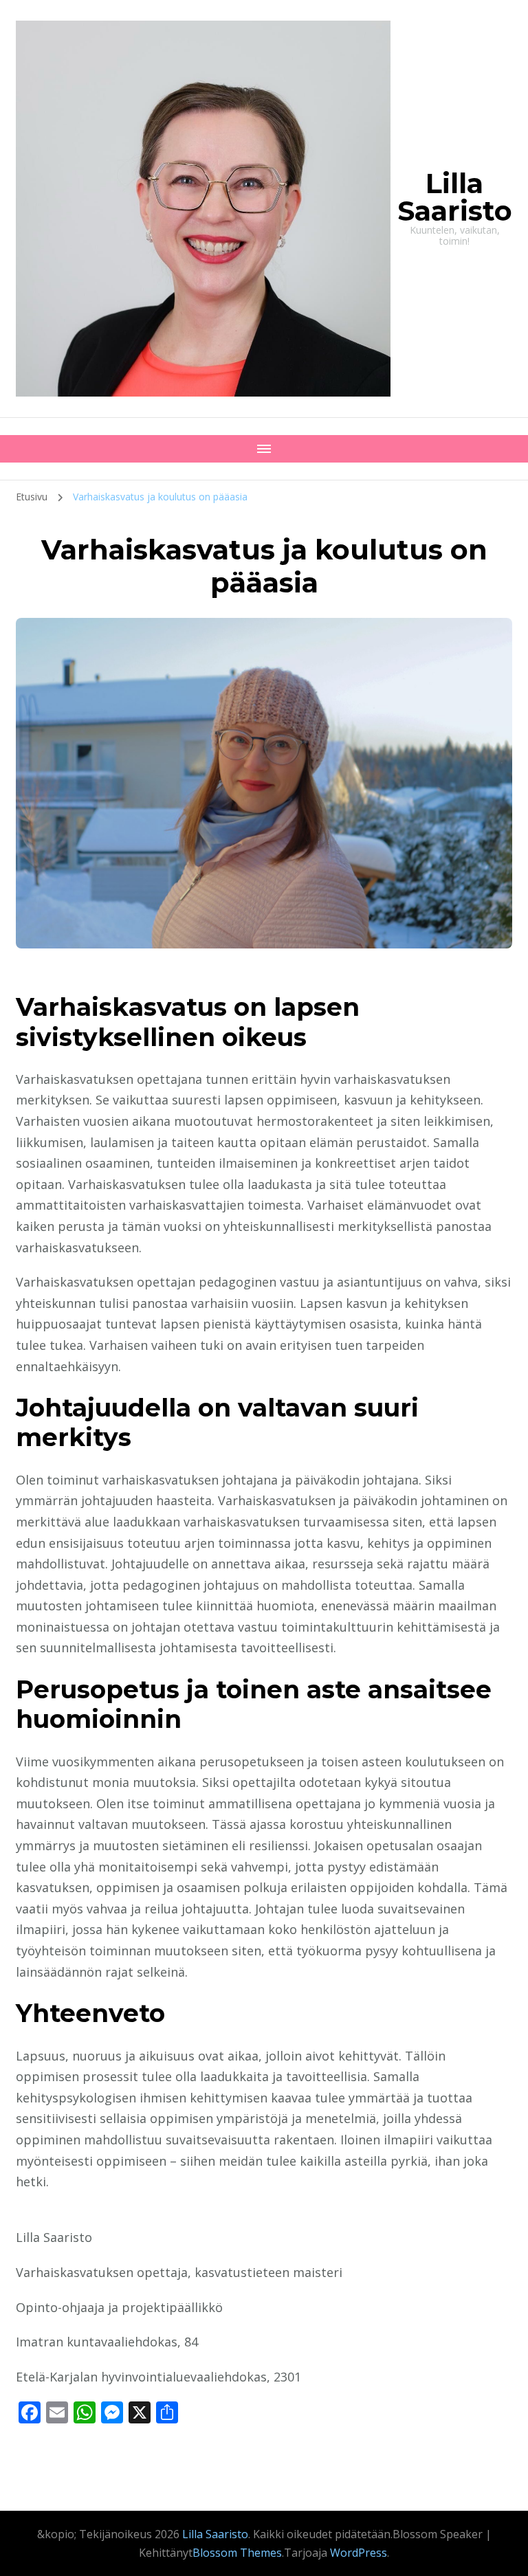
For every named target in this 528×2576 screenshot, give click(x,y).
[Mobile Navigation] (264, 449)
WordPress (359, 2553)
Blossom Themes (237, 2553)
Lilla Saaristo (455, 197)
